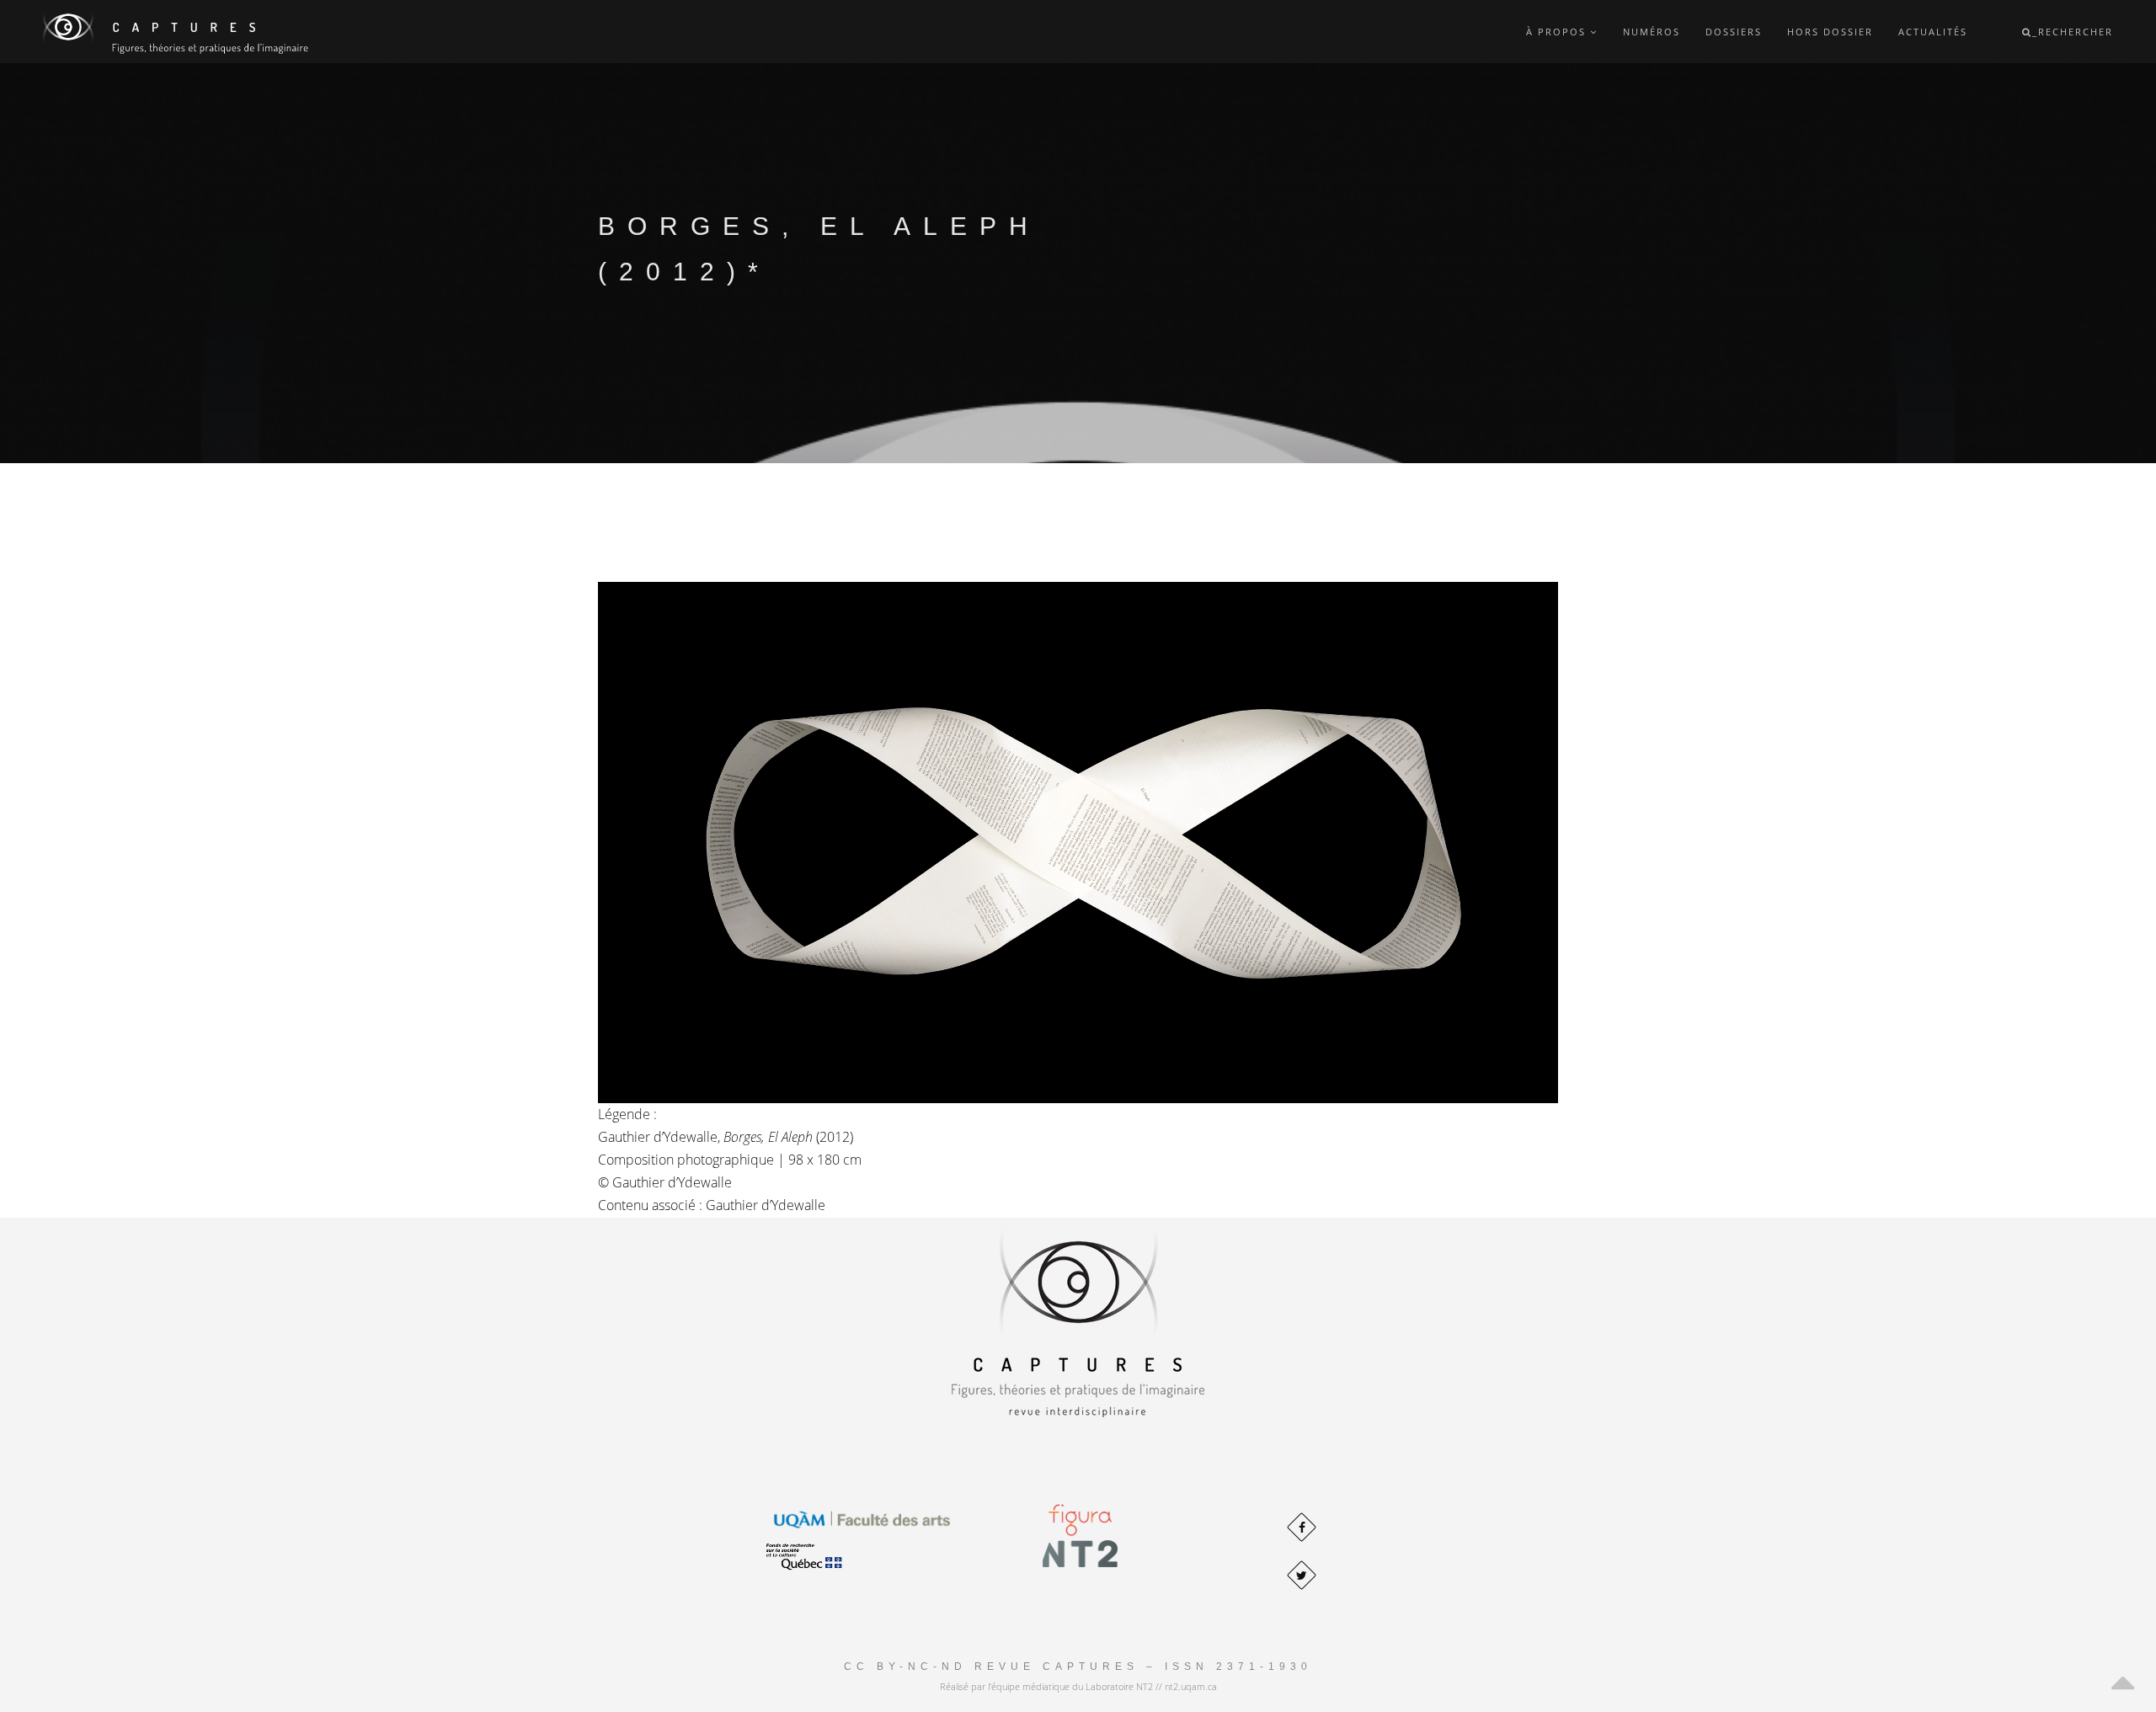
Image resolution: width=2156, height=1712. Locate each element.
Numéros (1652, 32)
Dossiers (1734, 32)
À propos (1558, 32)
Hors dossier (1830, 32)
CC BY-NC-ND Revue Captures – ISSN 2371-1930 (1078, 1667)
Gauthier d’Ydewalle (672, 1182)
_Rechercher (2073, 32)
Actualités (1933, 32)
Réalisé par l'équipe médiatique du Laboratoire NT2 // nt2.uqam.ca (1078, 1686)
